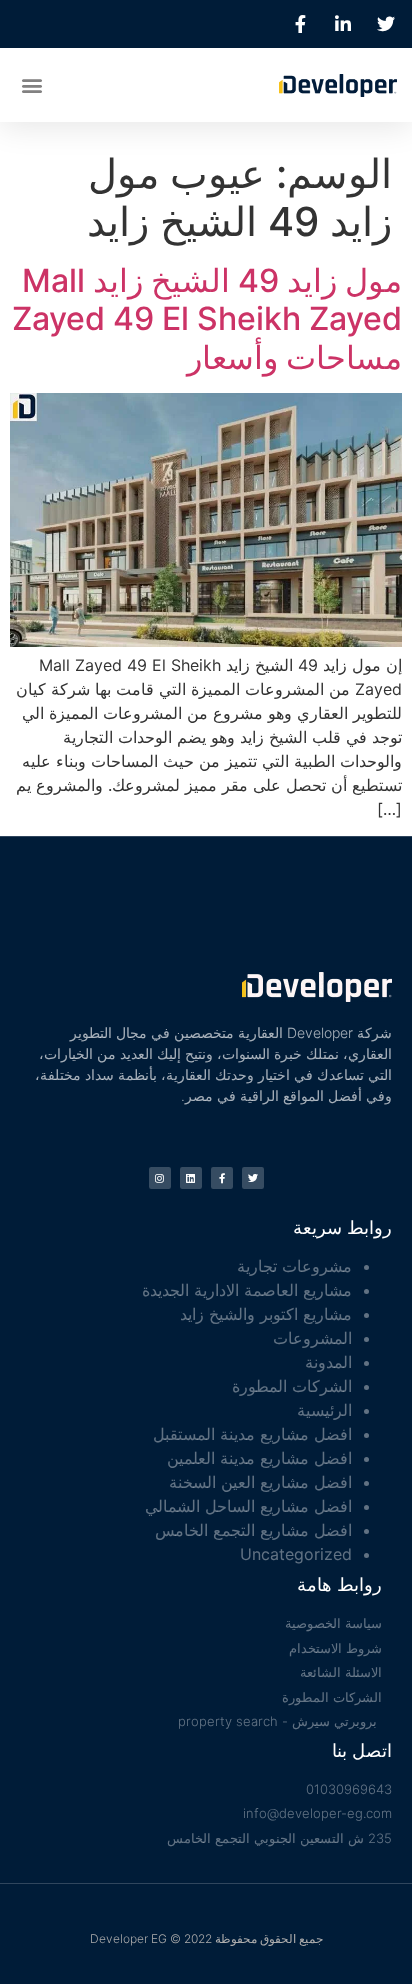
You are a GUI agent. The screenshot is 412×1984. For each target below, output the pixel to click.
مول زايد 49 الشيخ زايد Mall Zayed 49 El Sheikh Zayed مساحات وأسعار (207, 319)
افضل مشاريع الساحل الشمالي (248, 1506)
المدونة (328, 1362)
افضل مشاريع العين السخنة (260, 1482)
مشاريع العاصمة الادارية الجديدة (247, 1290)
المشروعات (312, 1338)
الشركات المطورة (292, 1386)
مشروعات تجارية (294, 1266)
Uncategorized (296, 1554)
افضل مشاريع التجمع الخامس (253, 1530)
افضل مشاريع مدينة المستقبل (252, 1434)
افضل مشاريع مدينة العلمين (259, 1458)
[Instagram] (160, 1178)
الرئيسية (324, 1410)
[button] (31, 84)
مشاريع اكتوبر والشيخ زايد (266, 1314)
